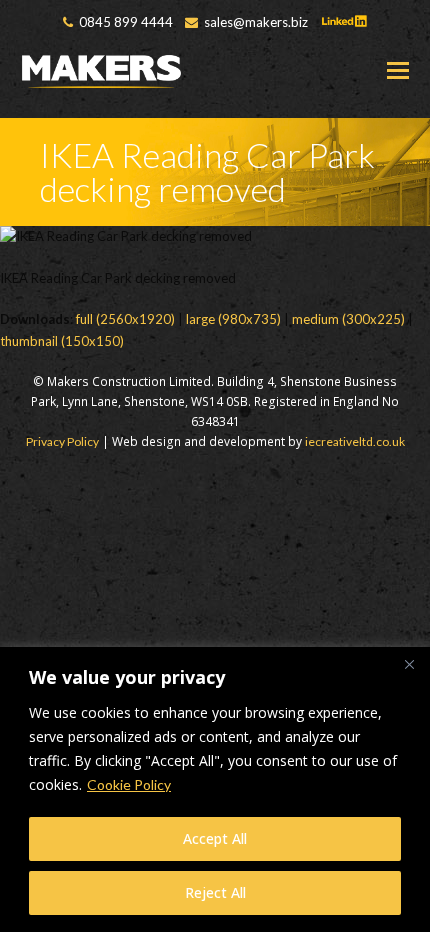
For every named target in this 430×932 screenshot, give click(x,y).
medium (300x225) (348, 319)
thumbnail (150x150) (62, 341)
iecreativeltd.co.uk (355, 441)
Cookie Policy (129, 784)
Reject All (215, 892)
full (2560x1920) (125, 319)
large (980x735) (233, 319)
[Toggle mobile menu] (398, 70)
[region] (215, 789)
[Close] (409, 664)
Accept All (215, 838)
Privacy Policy (62, 441)
